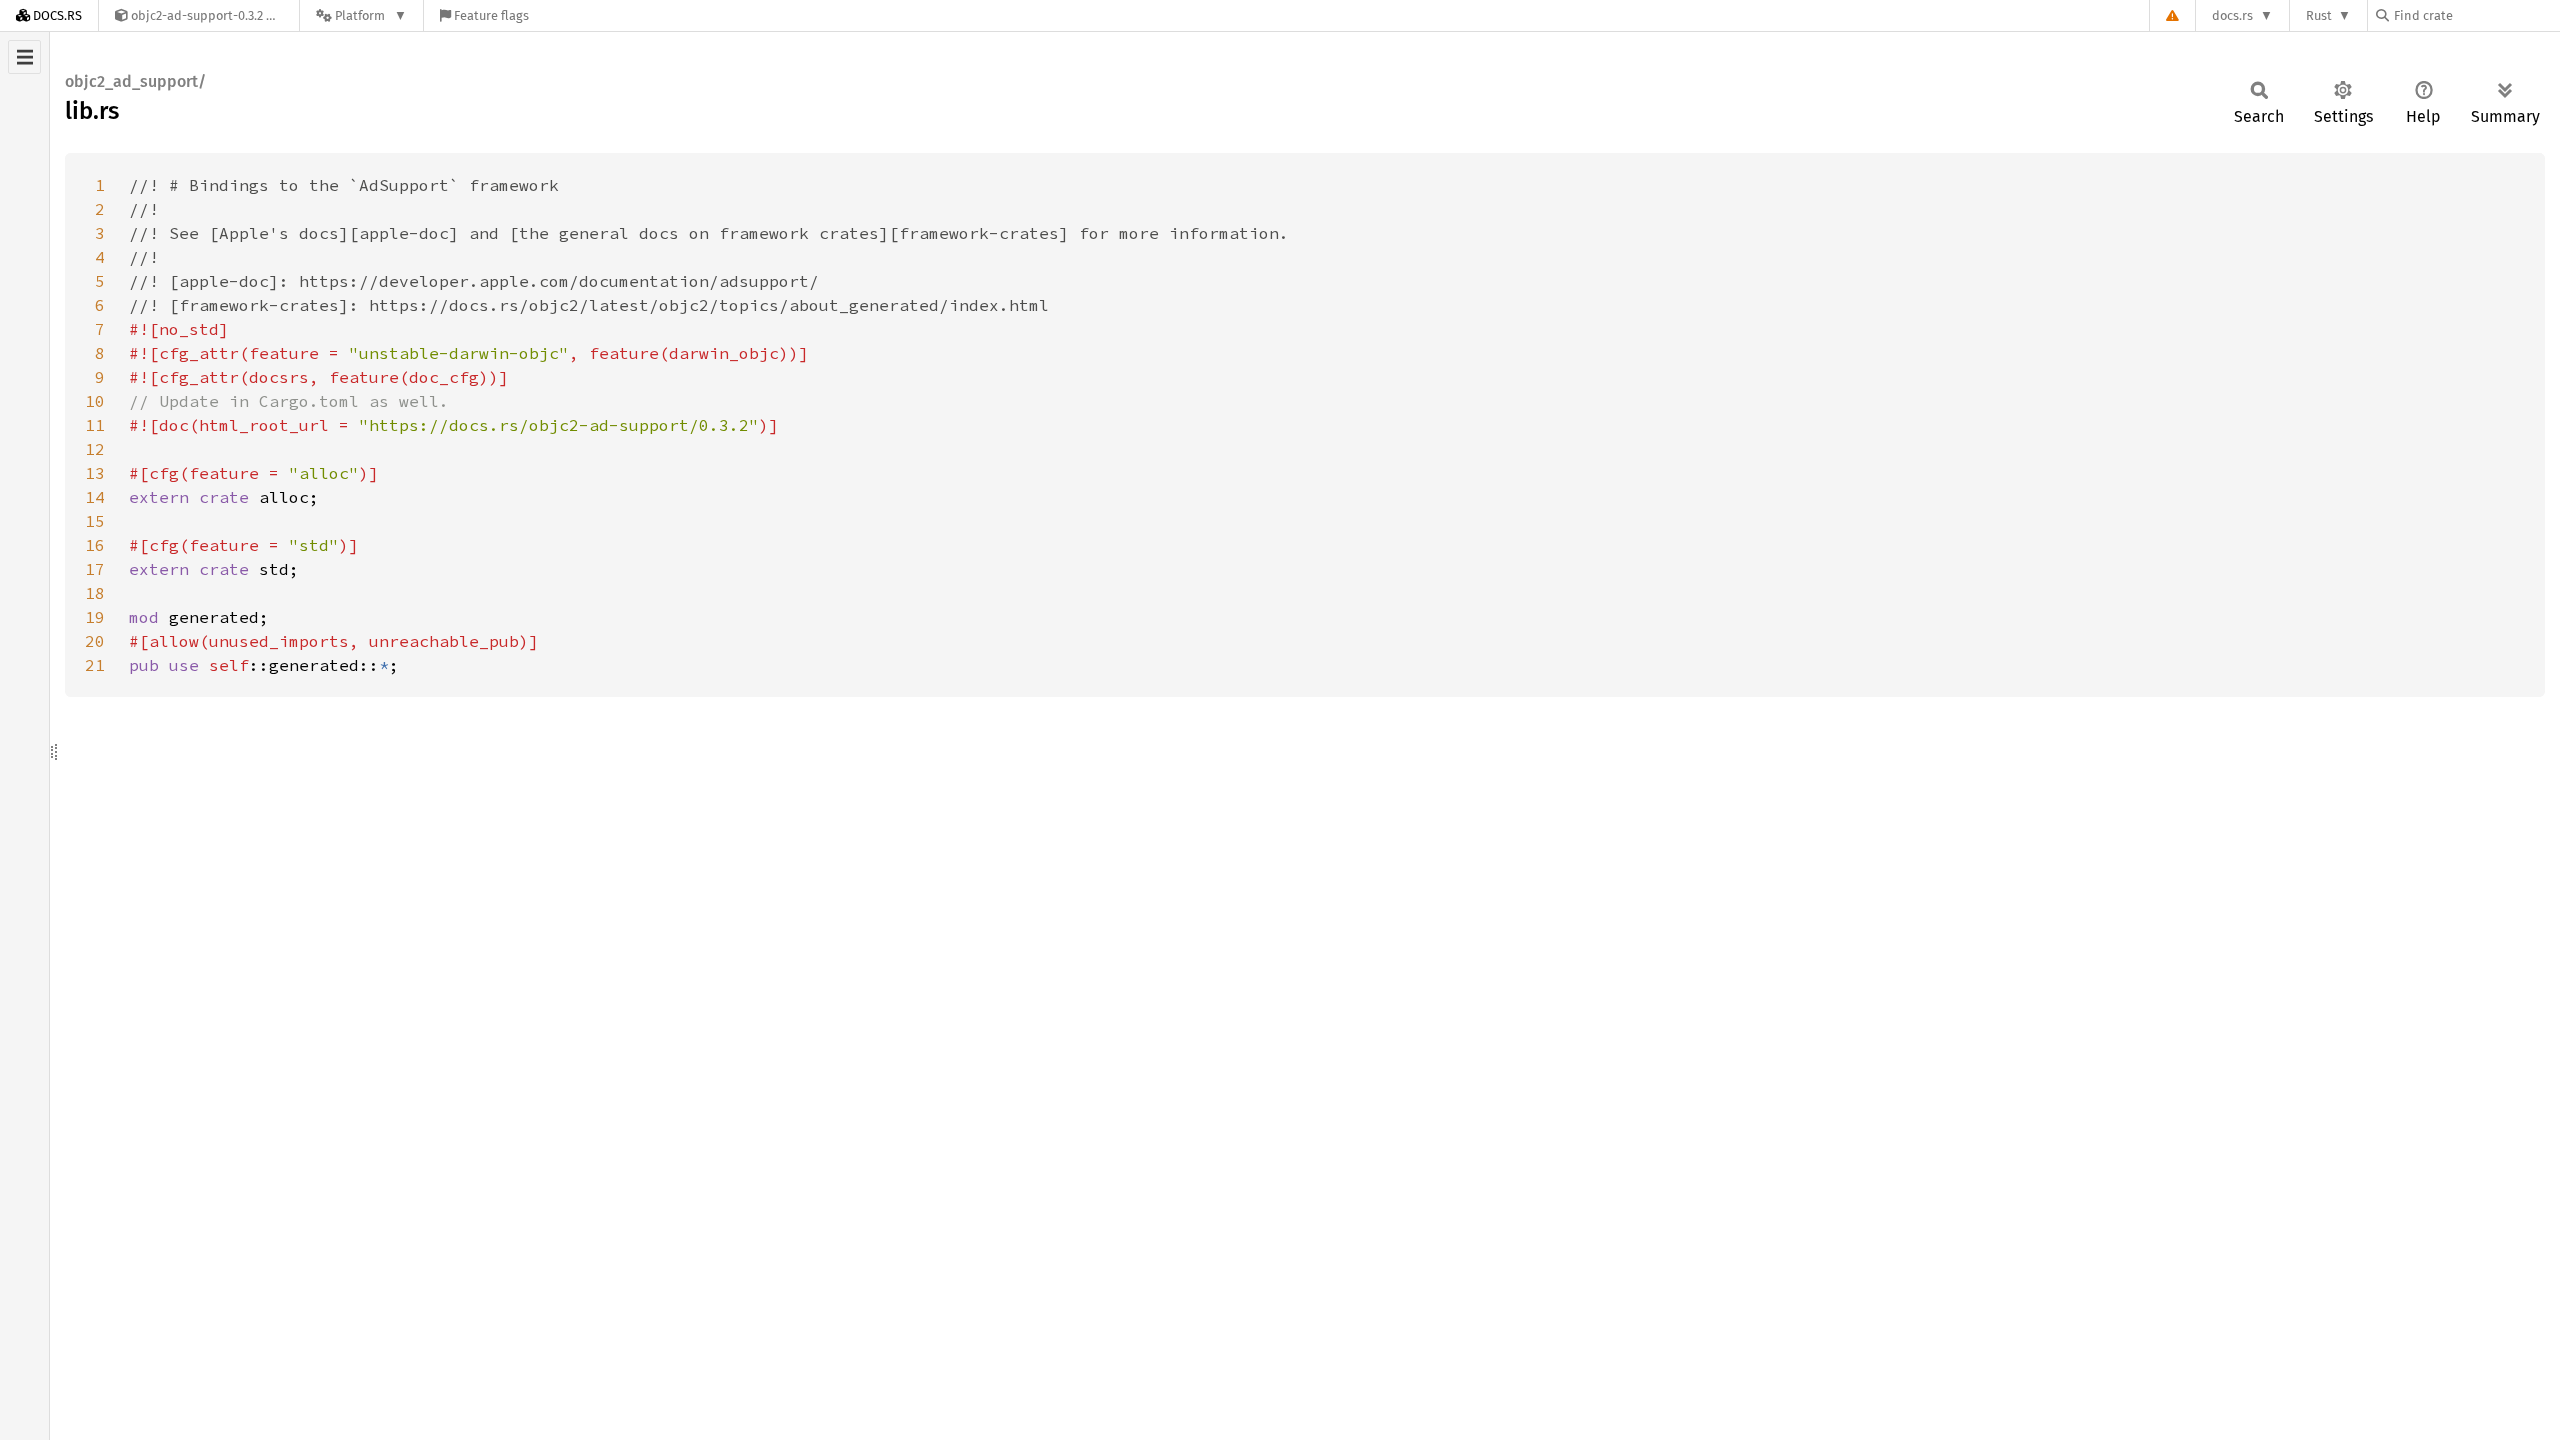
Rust (2319, 15)
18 (95, 593)
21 (95, 665)
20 (95, 641)
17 (95, 569)
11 (95, 425)
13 (95, 473)
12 (95, 449)
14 (95, 497)
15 (95, 521)
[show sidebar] (24, 57)
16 (95, 545)
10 (95, 401)
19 (95, 617)
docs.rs (2232, 15)
